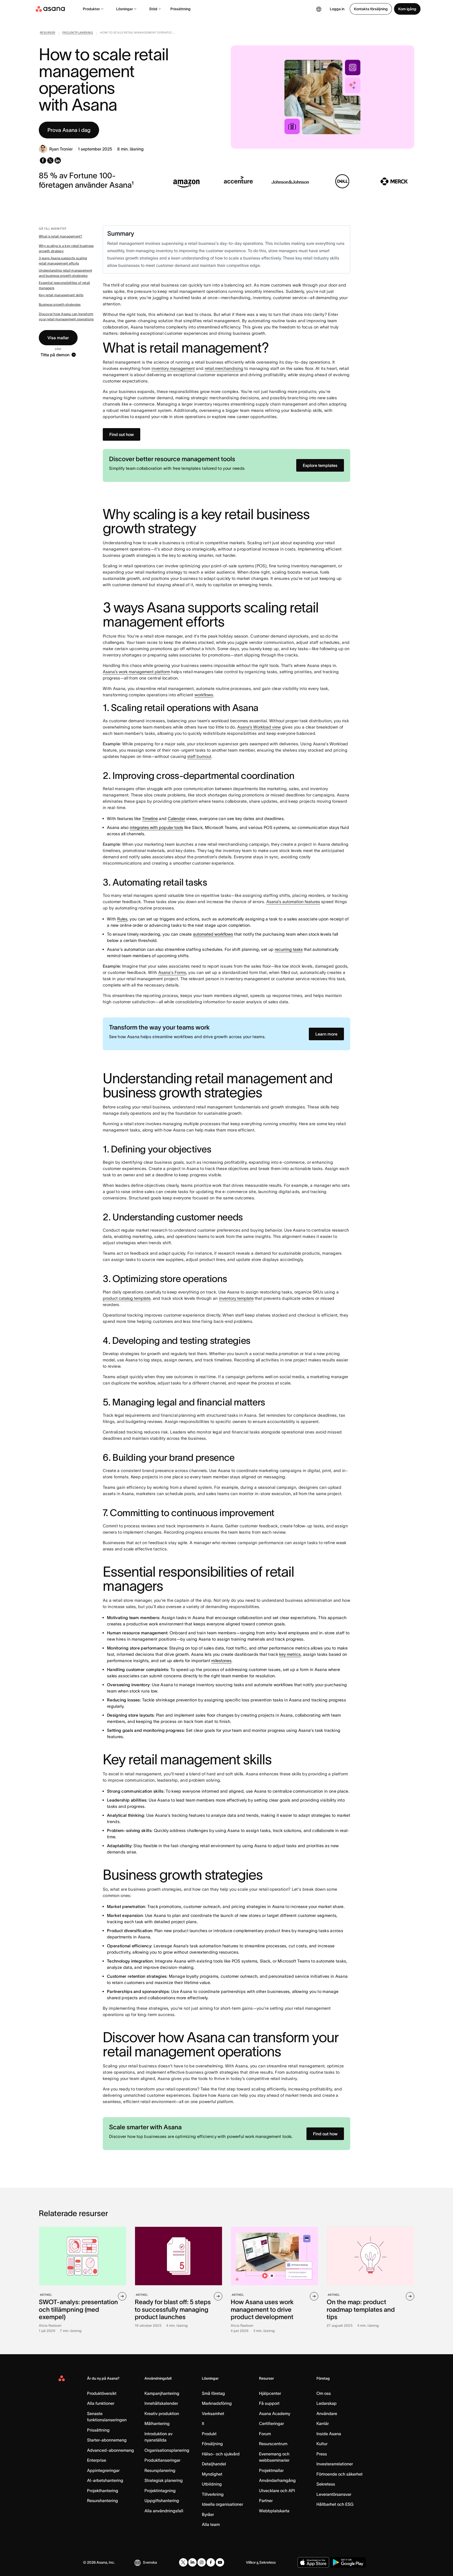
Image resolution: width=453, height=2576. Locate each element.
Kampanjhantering (162, 2393)
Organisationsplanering (167, 2450)
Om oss (324, 2393)
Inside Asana (329, 2434)
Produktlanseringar (162, 2460)
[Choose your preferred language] (319, 9)
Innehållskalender (161, 2403)
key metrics (290, 1654)
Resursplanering (160, 2470)
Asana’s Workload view (259, 727)
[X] (183, 2562)
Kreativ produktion (162, 2413)
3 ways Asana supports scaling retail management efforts (63, 261)
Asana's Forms (172, 972)
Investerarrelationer (335, 2464)
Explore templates (320, 465)
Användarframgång (277, 2480)
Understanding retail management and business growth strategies (65, 273)
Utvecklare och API (277, 2491)
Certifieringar (271, 2423)
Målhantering (157, 2423)
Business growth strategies (60, 305)
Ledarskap (327, 2403)
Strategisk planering (164, 2480)
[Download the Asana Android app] (348, 2562)
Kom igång (407, 9)
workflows (204, 695)
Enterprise (97, 2460)
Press (322, 2454)
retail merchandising (224, 368)
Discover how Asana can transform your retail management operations (66, 317)
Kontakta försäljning (371, 9)
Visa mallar (58, 338)
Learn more (326, 1034)
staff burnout (199, 756)
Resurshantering (103, 2500)
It (203, 2423)
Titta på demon (55, 355)
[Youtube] (220, 2562)
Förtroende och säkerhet (339, 2474)
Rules (122, 919)
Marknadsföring (217, 2403)
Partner (266, 2500)
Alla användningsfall (164, 2511)
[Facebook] (211, 2562)
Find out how (122, 434)
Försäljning (212, 2444)
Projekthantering (103, 2491)
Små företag (213, 2393)
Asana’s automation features (293, 902)
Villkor (251, 2562)
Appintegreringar (103, 2470)
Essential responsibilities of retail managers (64, 285)
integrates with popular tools (157, 827)
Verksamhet (213, 2413)
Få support (269, 2403)
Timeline (150, 818)
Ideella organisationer (222, 2504)
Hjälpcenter (270, 2393)
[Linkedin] (192, 2562)
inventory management (173, 368)
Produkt (209, 2434)
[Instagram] (202, 2562)
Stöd (153, 9)
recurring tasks (289, 949)
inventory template (236, 1298)
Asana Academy (275, 2413)
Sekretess (326, 2484)
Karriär (323, 2423)
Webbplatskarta (274, 2511)
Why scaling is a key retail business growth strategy (66, 248)
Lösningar (125, 9)
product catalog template (127, 1298)
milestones (221, 1661)
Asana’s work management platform (136, 672)
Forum (265, 2434)
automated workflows (213, 934)
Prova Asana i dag (69, 130)
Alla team (211, 2524)
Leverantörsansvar (334, 2494)
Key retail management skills (61, 295)
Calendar (176, 818)
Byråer (208, 2514)
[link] (48, 34)
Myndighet (212, 2474)
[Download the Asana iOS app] (313, 2562)
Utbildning (212, 2484)
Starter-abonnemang (107, 2440)
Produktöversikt (102, 2393)
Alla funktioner (101, 2403)
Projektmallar (271, 2470)
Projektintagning (160, 2491)
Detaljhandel (214, 2464)
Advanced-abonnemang (110, 2450)
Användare (327, 2413)
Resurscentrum (273, 2444)
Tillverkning (213, 2494)
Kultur (322, 2444)
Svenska (150, 2562)
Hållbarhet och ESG (335, 2504)
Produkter (91, 9)
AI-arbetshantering (105, 2480)
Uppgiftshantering (162, 2500)
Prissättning (180, 9)
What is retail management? (61, 236)
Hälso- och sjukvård (221, 2454)
